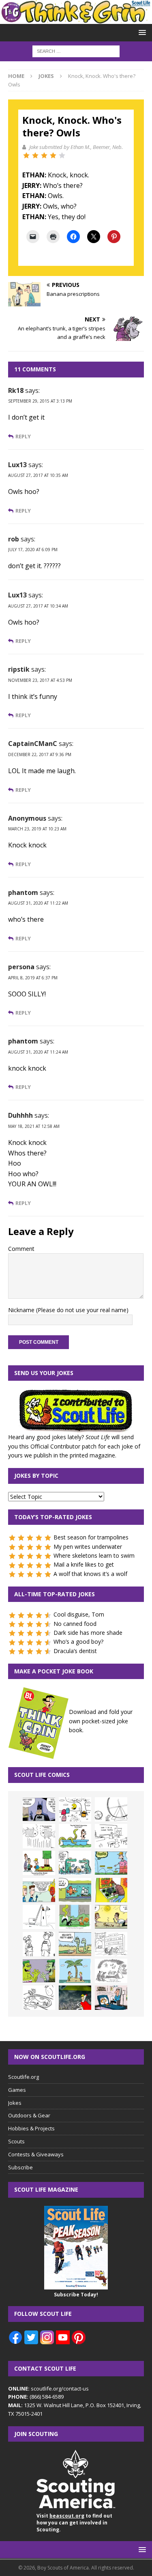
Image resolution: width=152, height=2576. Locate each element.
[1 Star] (26, 155)
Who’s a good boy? (78, 1642)
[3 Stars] (44, 155)
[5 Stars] (62, 155)
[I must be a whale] (75, 1890)
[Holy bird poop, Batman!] (39, 1809)
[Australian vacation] (39, 1836)
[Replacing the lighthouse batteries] (39, 1917)
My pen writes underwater (88, 1547)
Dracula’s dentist (75, 1651)
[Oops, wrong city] (75, 1863)
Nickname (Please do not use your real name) (68, 1310)
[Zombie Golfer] (111, 1863)
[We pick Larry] (39, 1863)
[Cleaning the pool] (75, 1836)
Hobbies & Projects (31, 2128)
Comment (21, 1249)
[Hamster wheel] (111, 1809)
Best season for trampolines (91, 1537)
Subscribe (20, 2167)
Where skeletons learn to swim (94, 1555)
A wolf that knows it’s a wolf (90, 1574)
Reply (23, 437)
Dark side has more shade (88, 1633)
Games (17, 2090)
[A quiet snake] (75, 1944)
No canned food (75, 1624)
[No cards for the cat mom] (111, 1998)
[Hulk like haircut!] (39, 1971)
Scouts (16, 2141)
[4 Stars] (53, 155)
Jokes (15, 2103)
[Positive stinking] (111, 1944)
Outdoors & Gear (29, 2115)
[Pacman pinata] (75, 1809)
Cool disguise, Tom (79, 1614)
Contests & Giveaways (36, 2154)
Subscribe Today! (76, 2295)
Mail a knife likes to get (84, 1564)
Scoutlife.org (24, 2077)
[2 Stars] (35, 155)
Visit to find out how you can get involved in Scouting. (74, 2523)
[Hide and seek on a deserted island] (75, 1971)
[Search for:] (76, 51)
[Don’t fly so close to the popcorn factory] (39, 1890)
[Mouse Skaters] (39, 1998)
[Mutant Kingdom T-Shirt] (39, 1944)
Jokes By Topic (36, 1476)
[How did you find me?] (75, 1917)
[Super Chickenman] (75, 1998)
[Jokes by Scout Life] (76, 19)
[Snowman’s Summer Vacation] (111, 1836)
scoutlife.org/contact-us (48, 2388)
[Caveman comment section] (111, 1971)
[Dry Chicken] (111, 1917)
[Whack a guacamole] (111, 1890)
